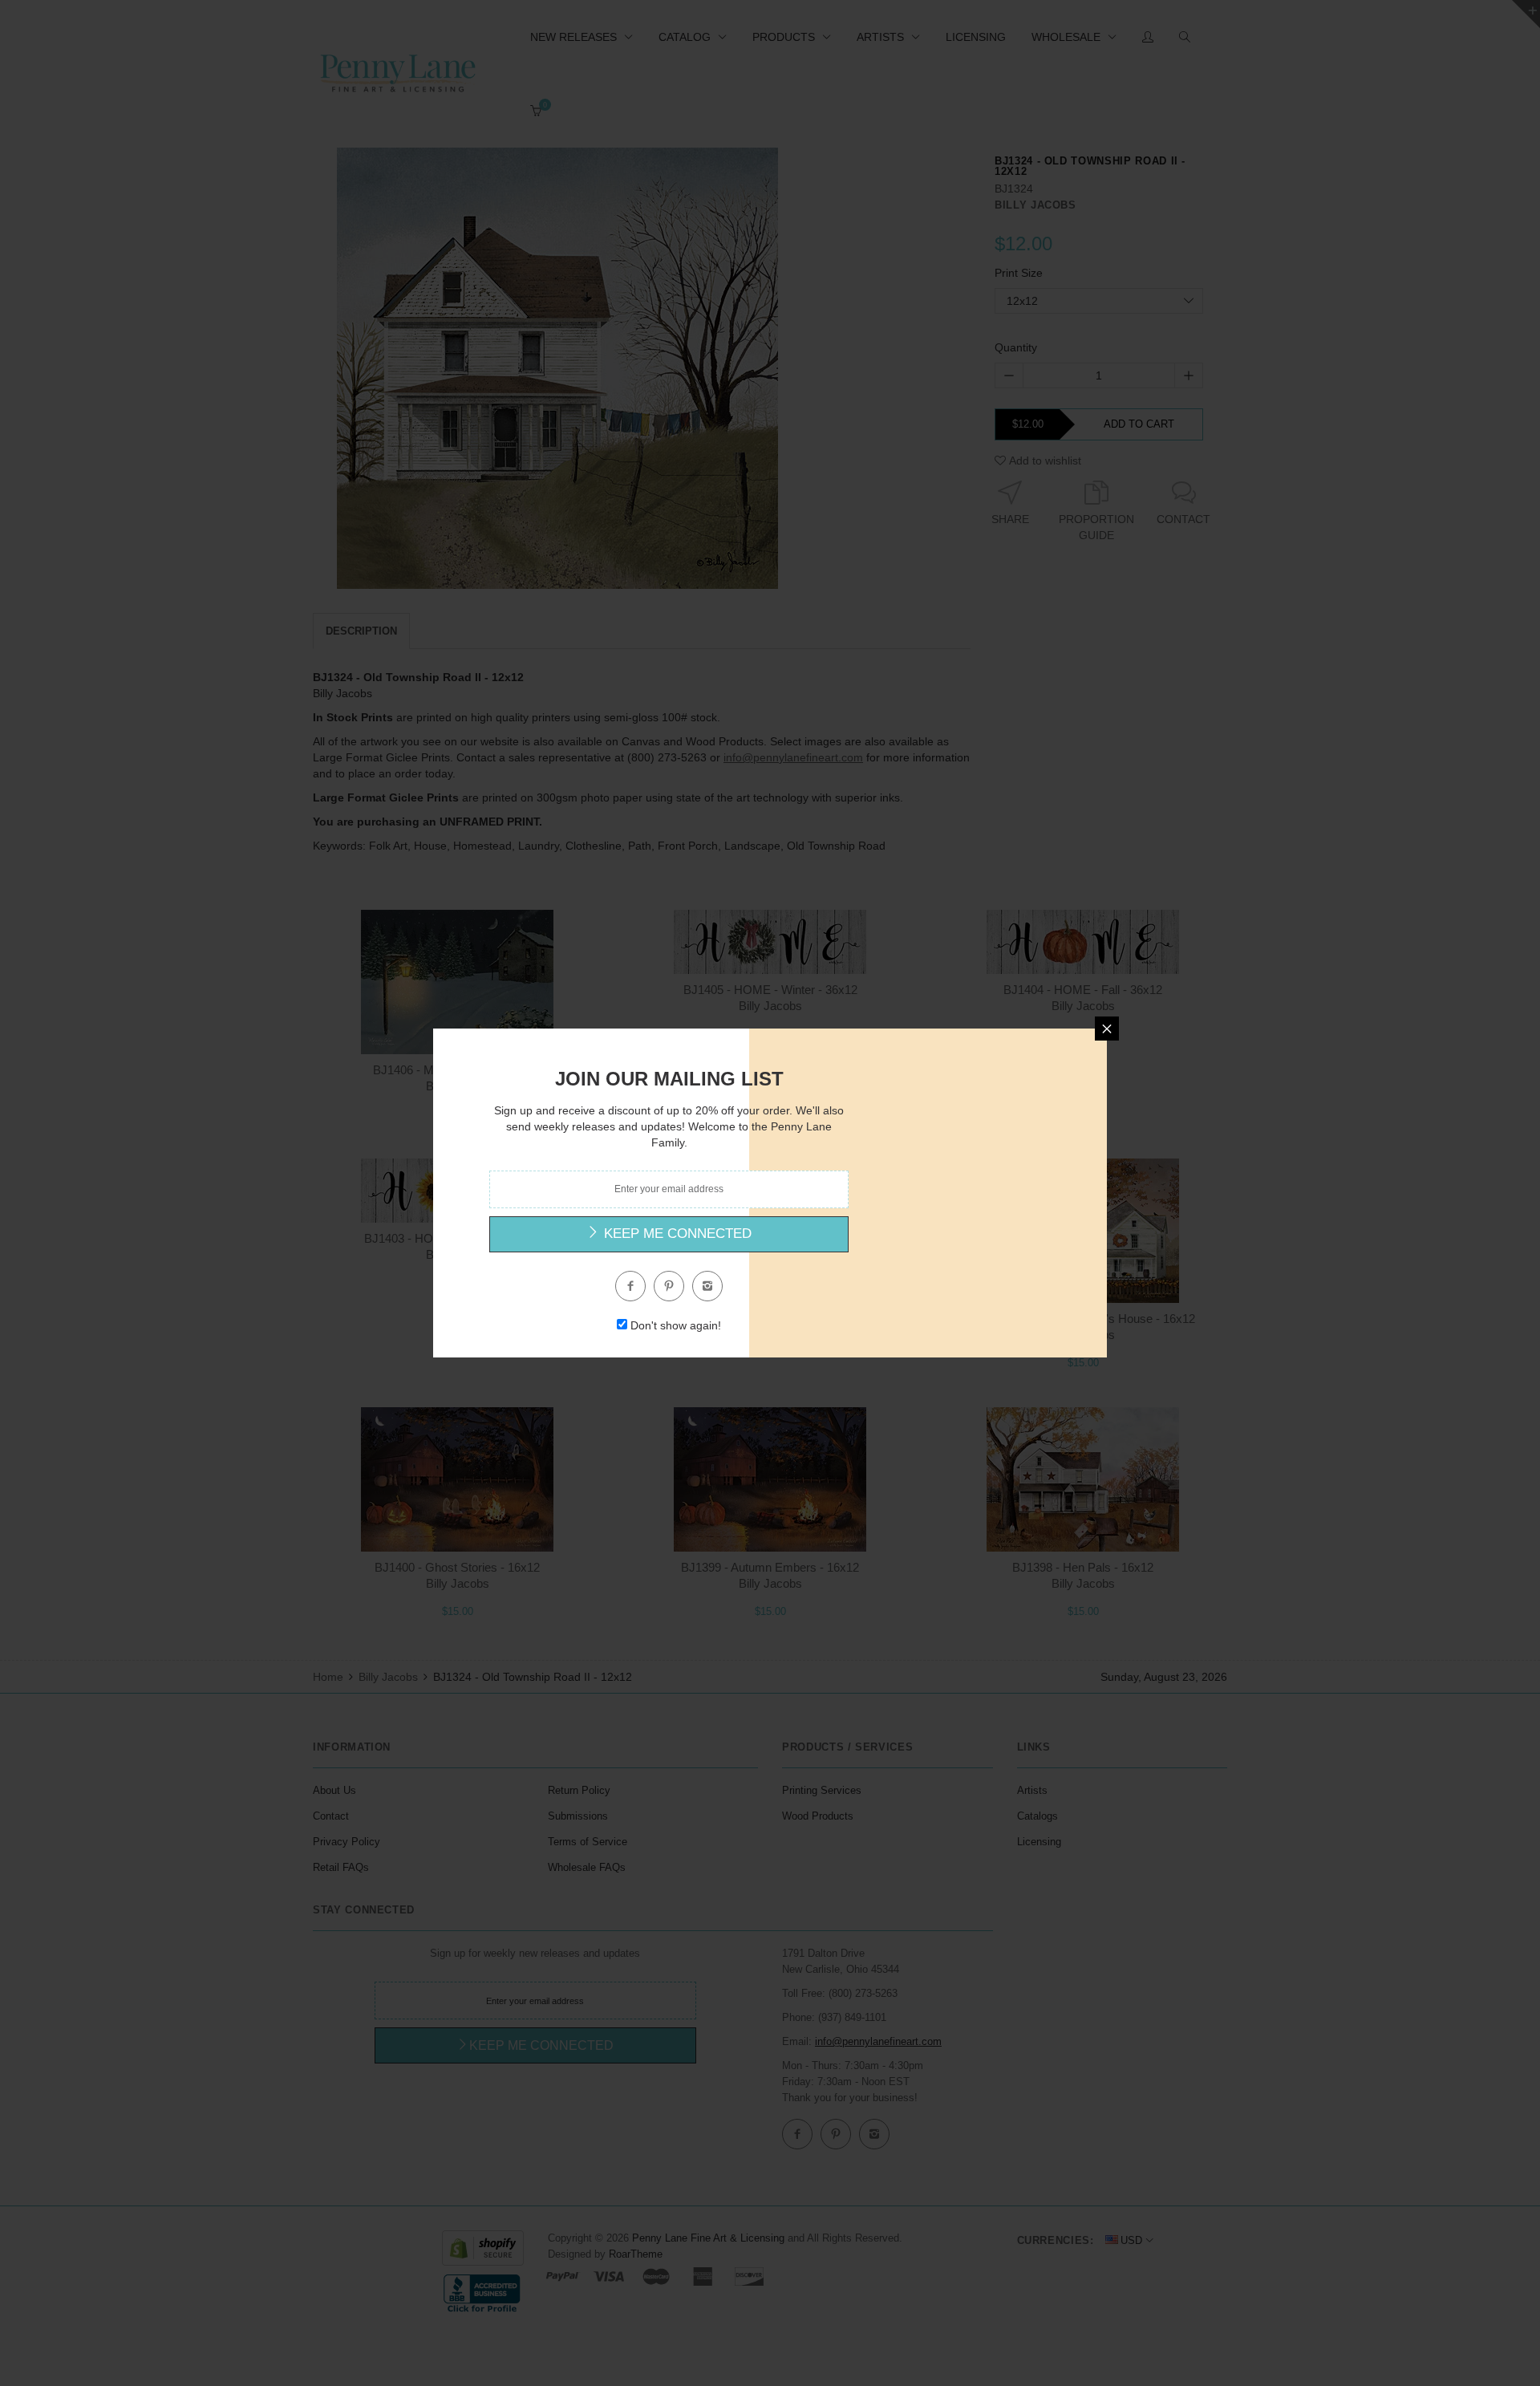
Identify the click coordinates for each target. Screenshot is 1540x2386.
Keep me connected (676, 1234)
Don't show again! (676, 1325)
